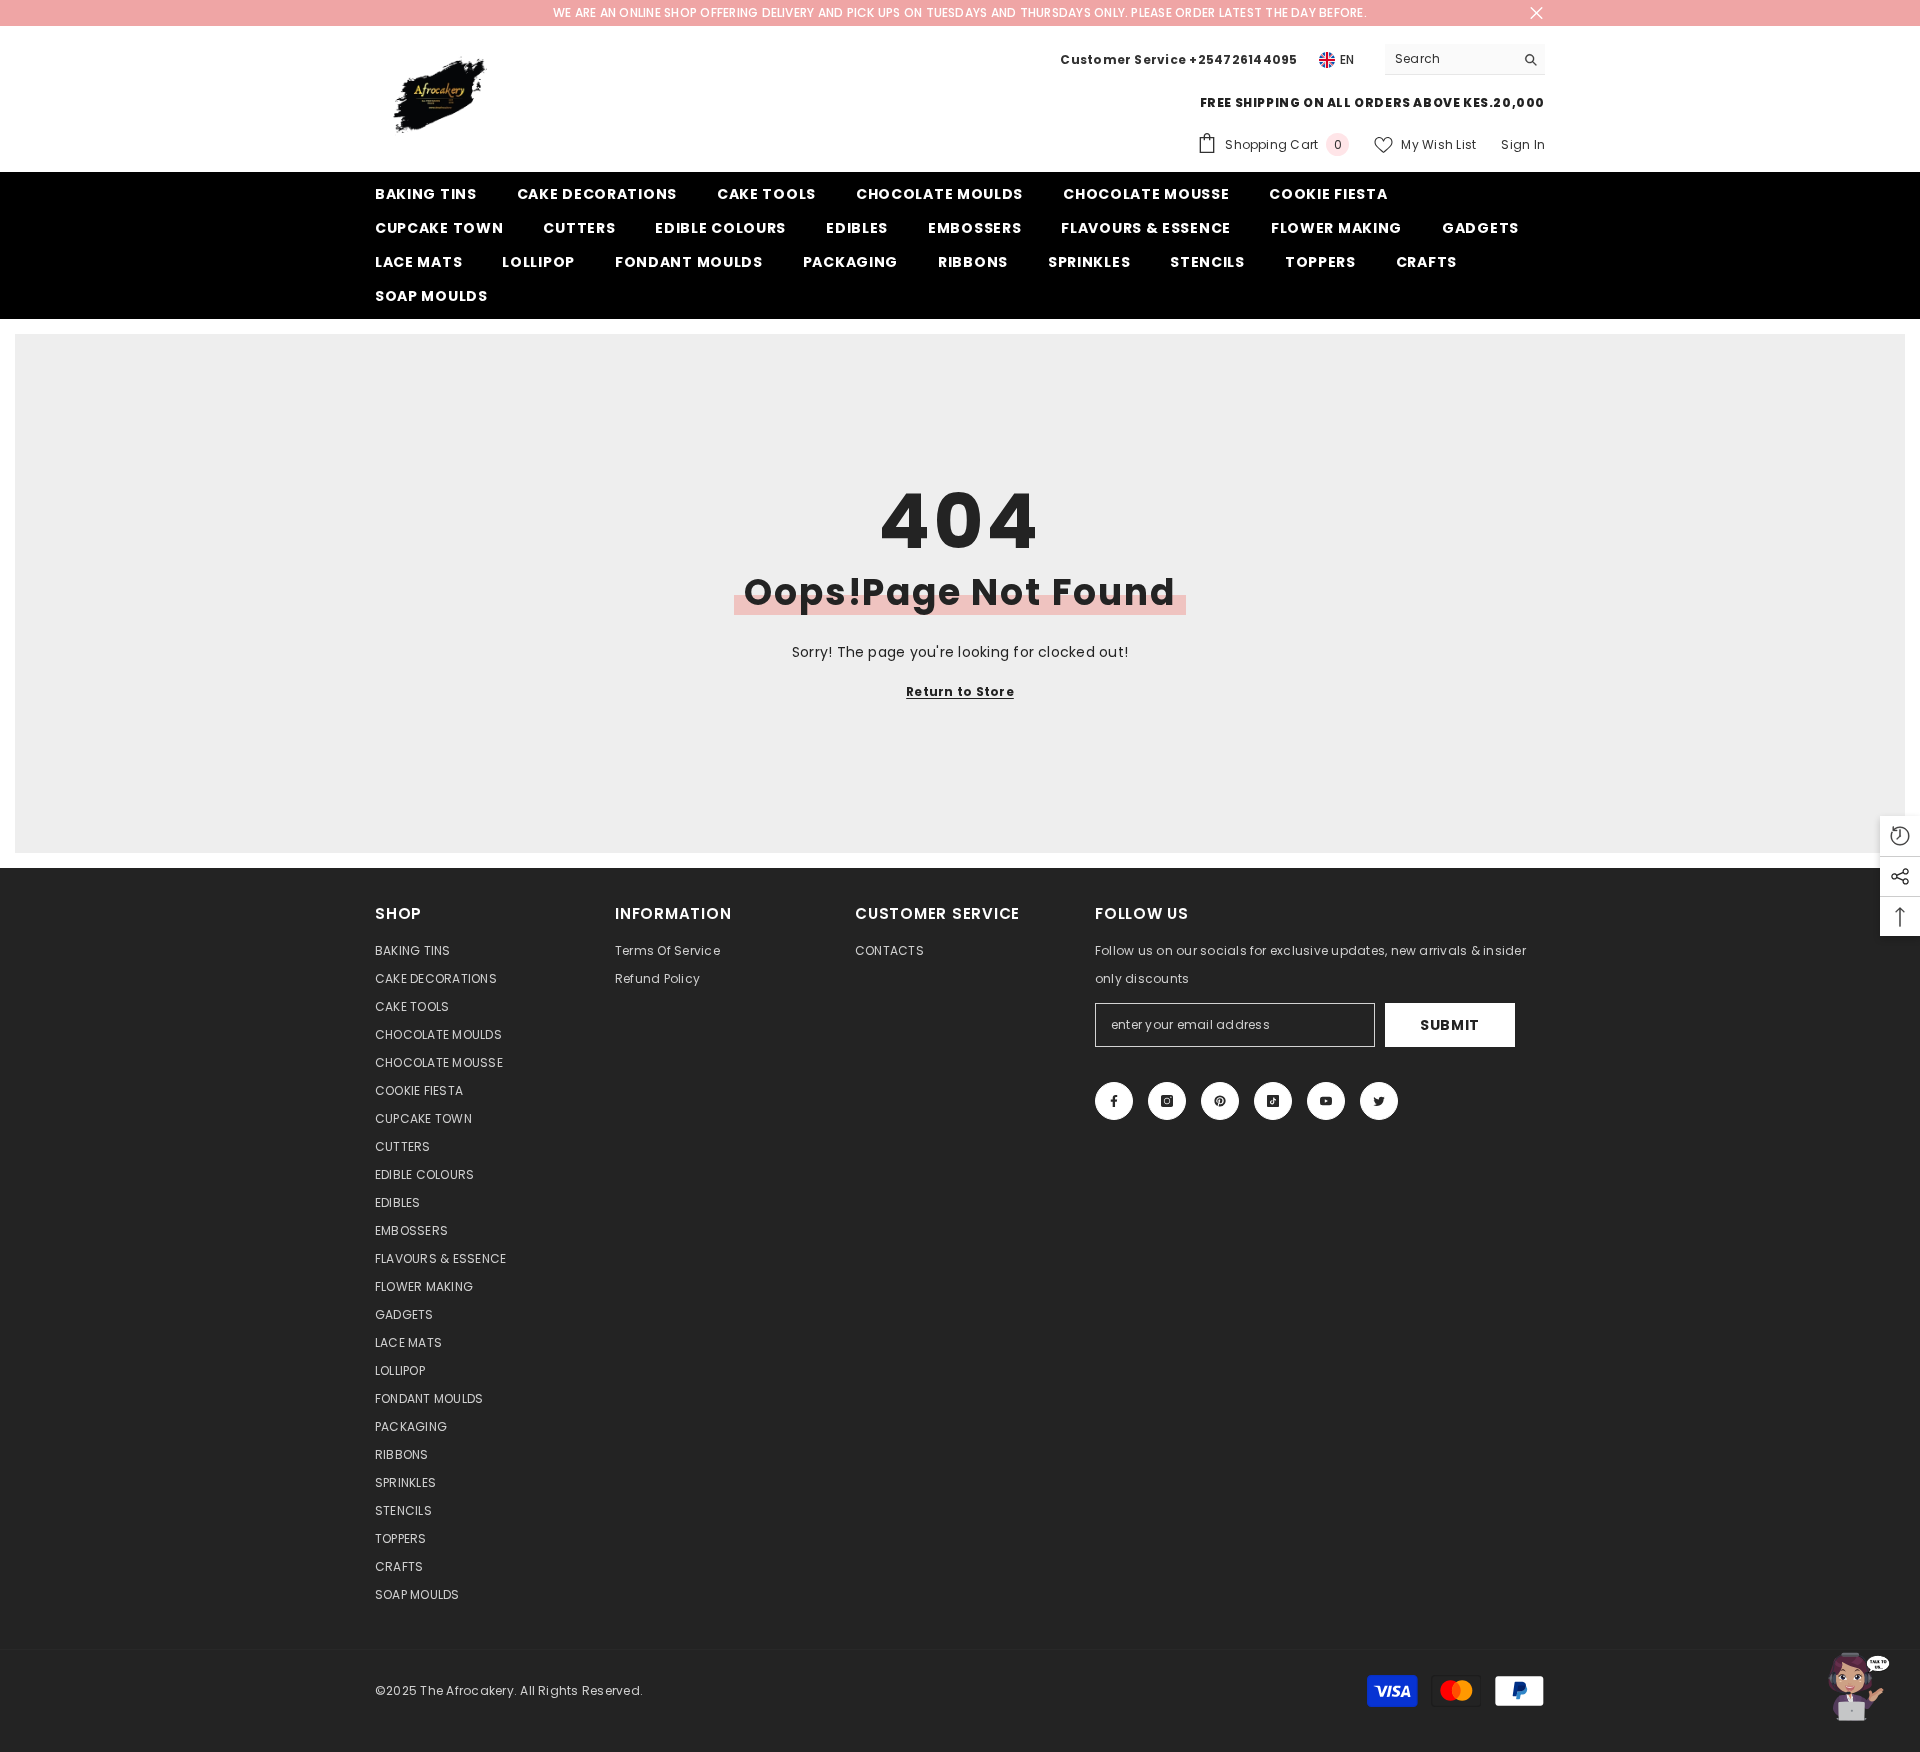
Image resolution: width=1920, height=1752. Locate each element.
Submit (1450, 1025)
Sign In (1523, 144)
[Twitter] (1379, 1101)
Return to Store (960, 691)
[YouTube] (1326, 1101)
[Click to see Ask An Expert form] (1855, 1687)
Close (1536, 13)
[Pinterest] (1220, 1101)
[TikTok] (1273, 1101)
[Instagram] (1167, 1101)
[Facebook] (1114, 1101)
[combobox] (1449, 59)
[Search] (1465, 59)
